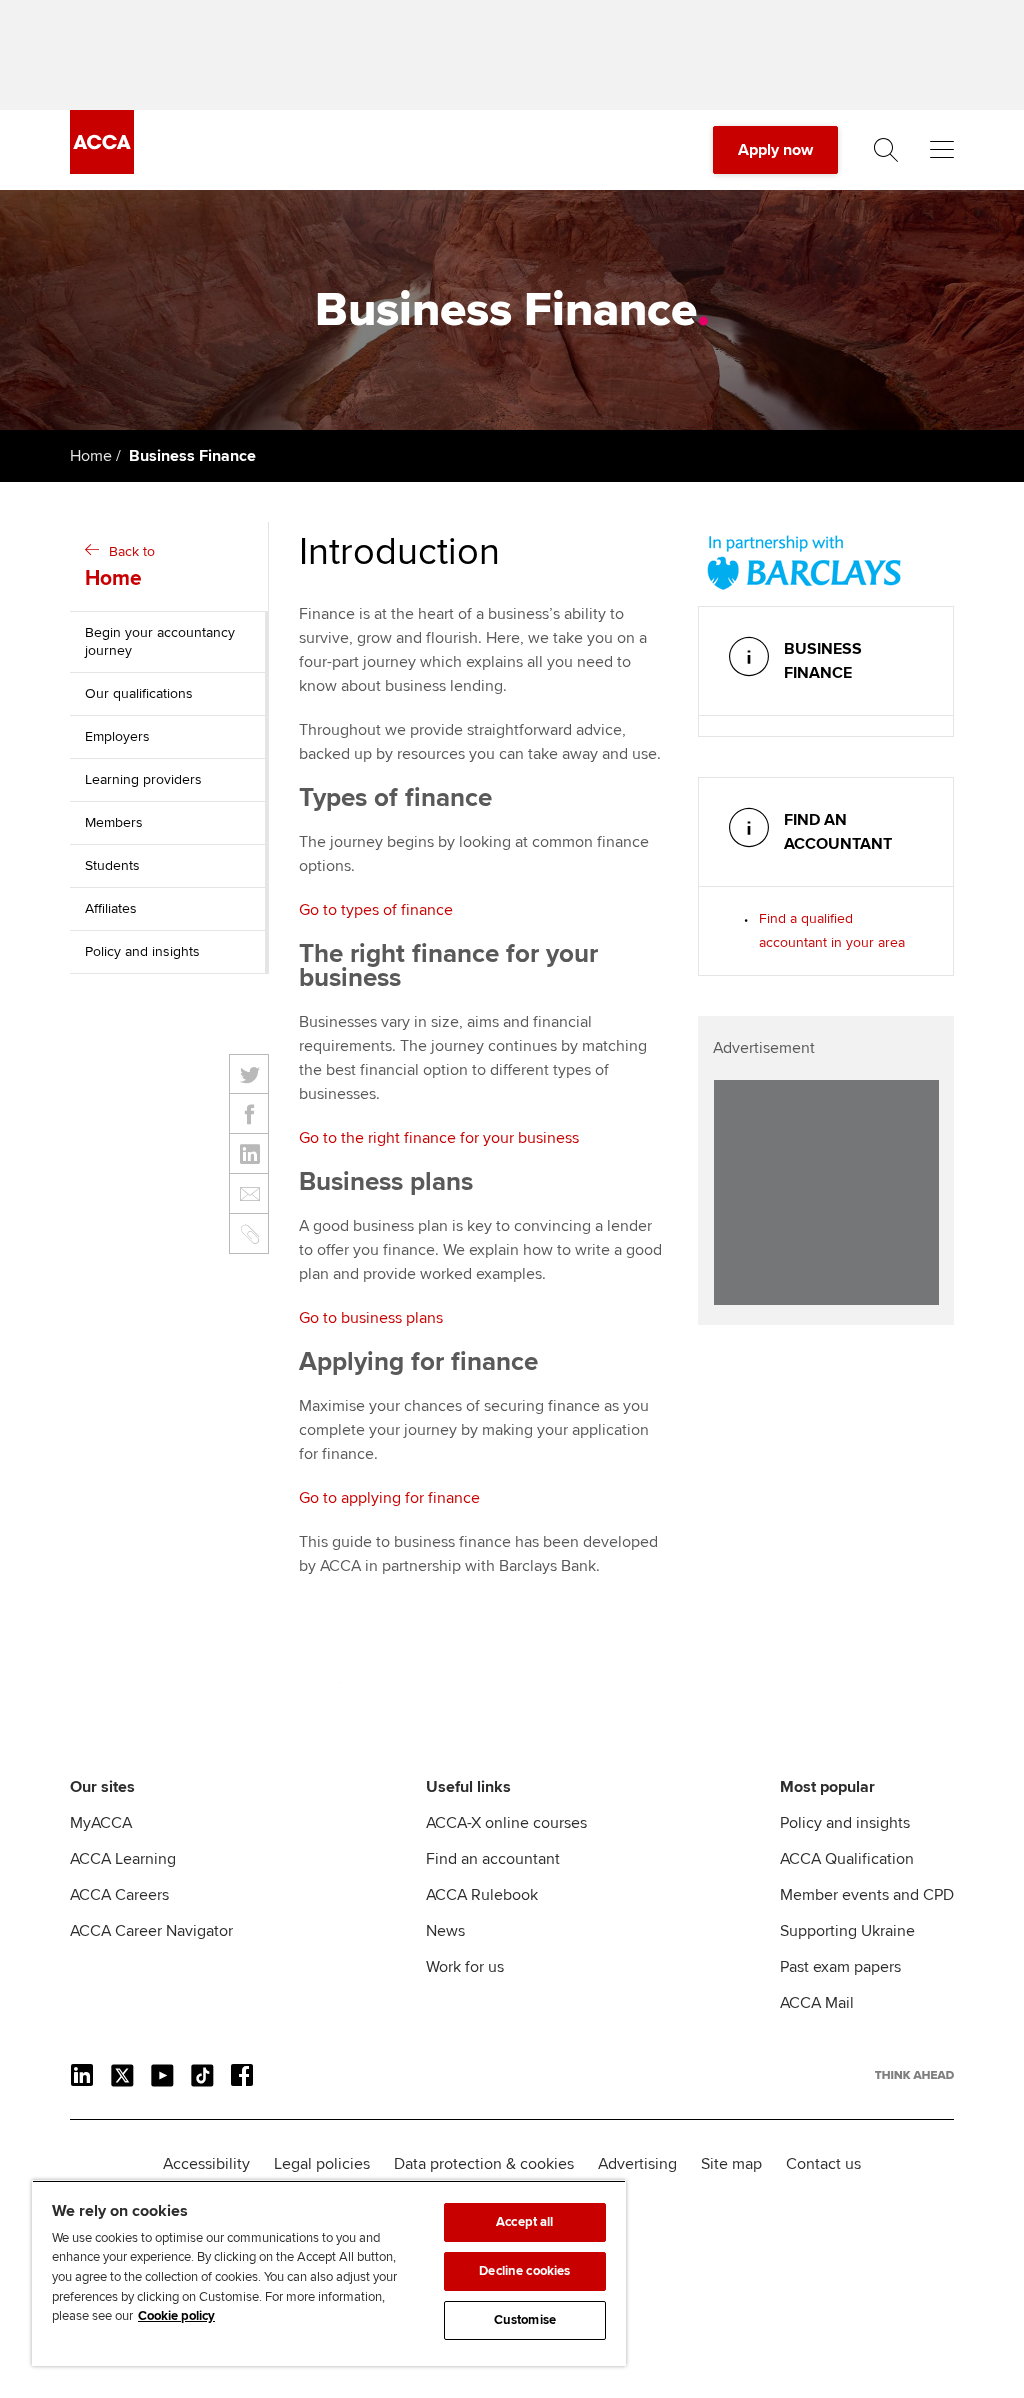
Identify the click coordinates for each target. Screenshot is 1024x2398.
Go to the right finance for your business (439, 1138)
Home (91, 456)
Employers (117, 736)
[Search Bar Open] (886, 150)
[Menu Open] (942, 150)
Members (114, 822)
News (445, 1931)
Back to (120, 567)
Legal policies (322, 2164)
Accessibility (206, 2164)
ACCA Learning (123, 1859)
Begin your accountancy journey (160, 641)
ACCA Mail (817, 2003)
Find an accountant (493, 1859)
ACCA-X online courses (506, 1823)
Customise (525, 2320)
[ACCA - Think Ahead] (102, 169)
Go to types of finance (376, 910)
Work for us (465, 1967)
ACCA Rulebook (482, 1895)
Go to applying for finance (389, 1498)
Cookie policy (176, 2316)
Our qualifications (139, 693)
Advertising (637, 2164)
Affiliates (111, 908)
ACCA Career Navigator (151, 1931)
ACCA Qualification (847, 1859)
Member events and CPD (867, 1895)
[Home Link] (914, 2075)
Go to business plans (371, 1318)
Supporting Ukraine (847, 1931)
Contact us (823, 2164)
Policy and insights (142, 951)
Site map (731, 2164)
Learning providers (143, 779)
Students (112, 865)
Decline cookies (524, 2271)
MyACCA (101, 1823)
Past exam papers (840, 1967)
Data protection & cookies (484, 2164)
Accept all (524, 2222)
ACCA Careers (119, 1895)
